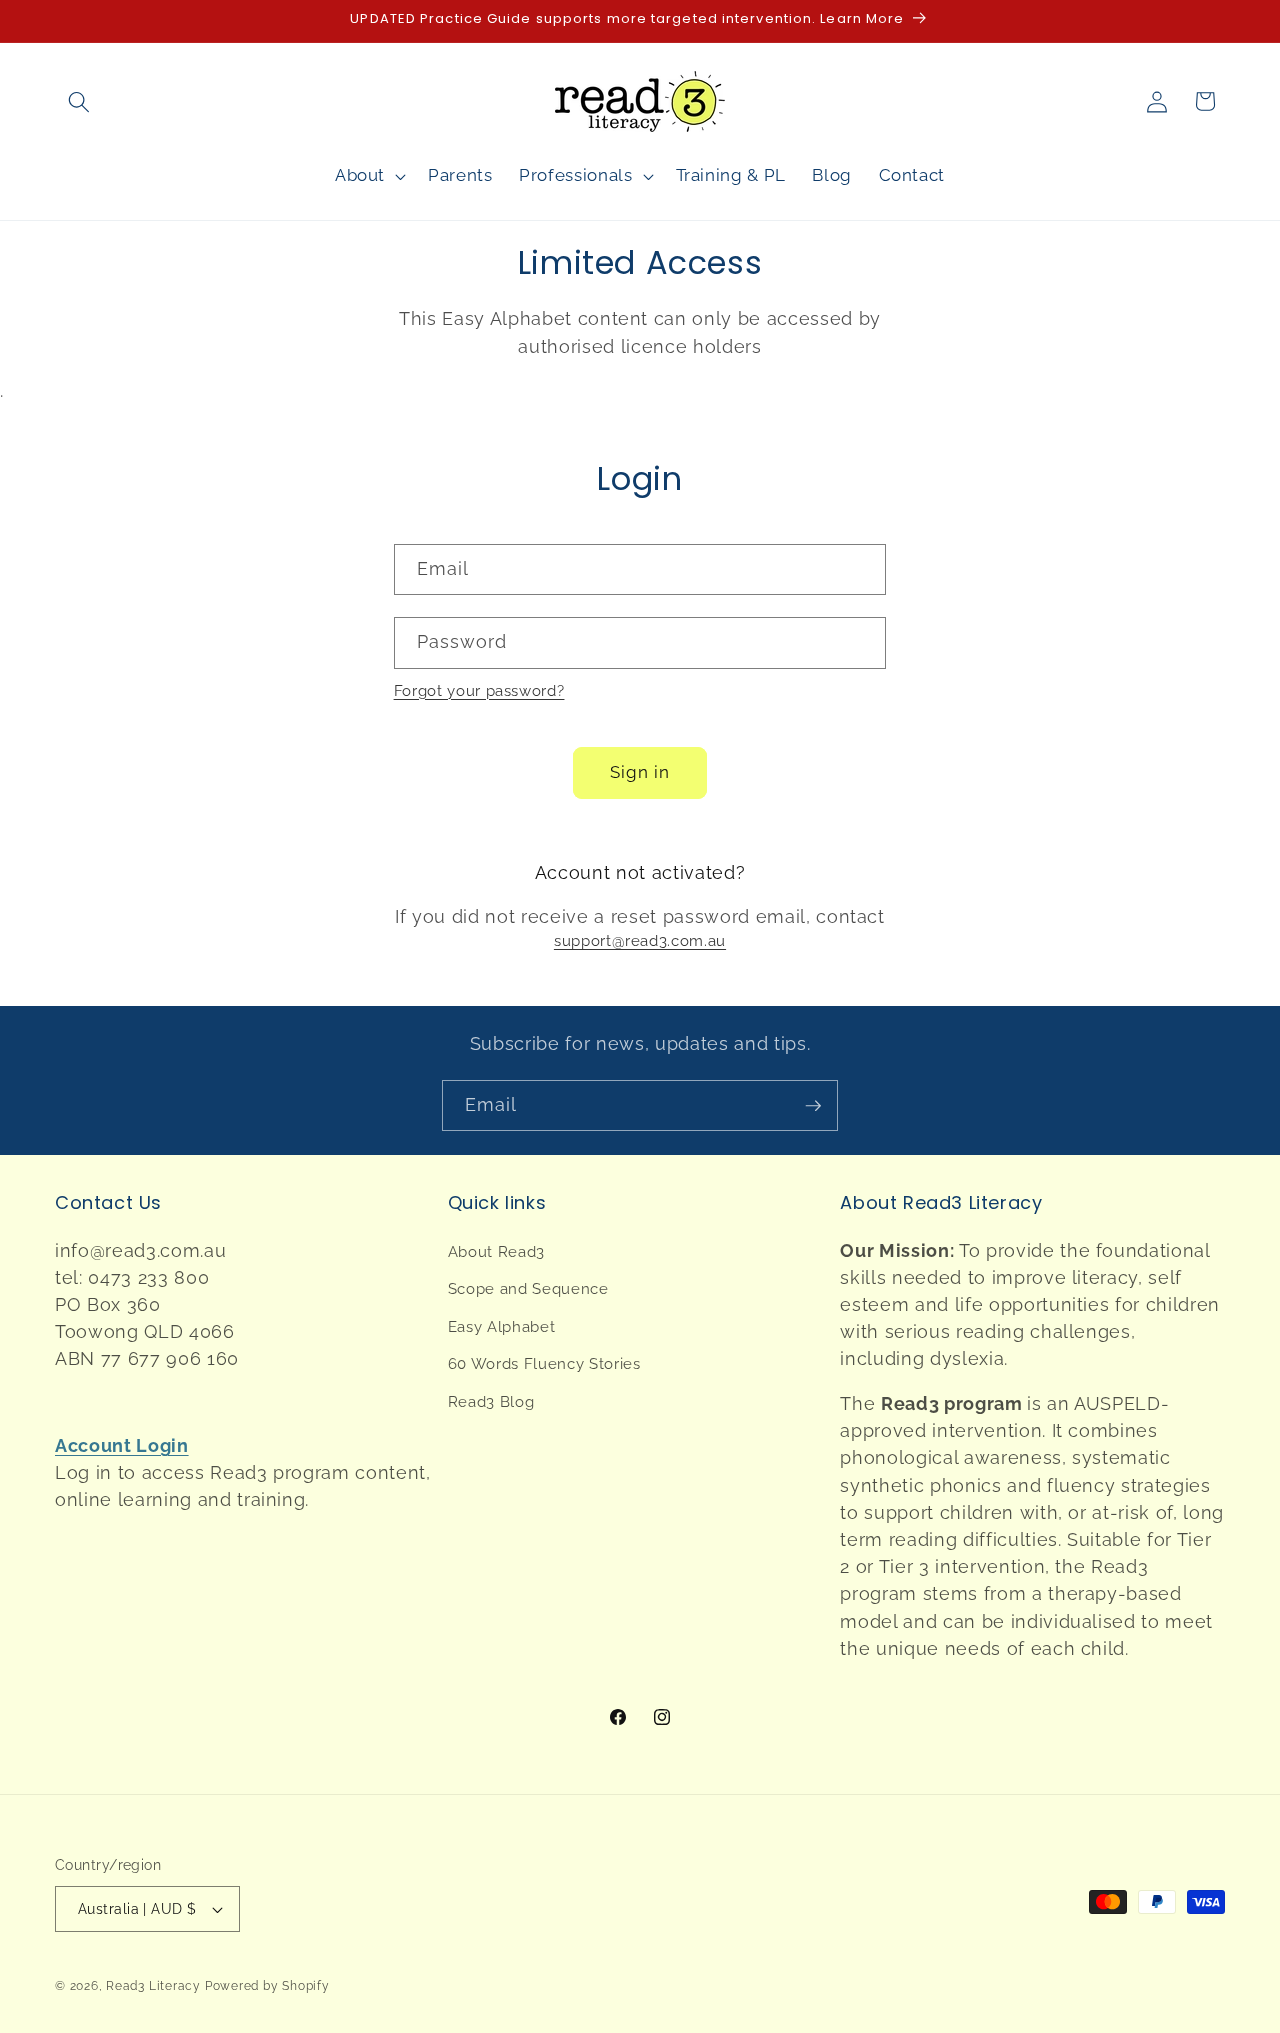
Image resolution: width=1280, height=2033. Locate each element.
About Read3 (496, 1252)
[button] (79, 101)
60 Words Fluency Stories (544, 1364)
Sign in (640, 772)
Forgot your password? (479, 691)
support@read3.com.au (640, 941)
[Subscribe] (813, 1106)
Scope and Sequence (528, 1289)
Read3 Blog (491, 1402)
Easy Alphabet (502, 1327)
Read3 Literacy (153, 1986)
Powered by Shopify (267, 1986)
